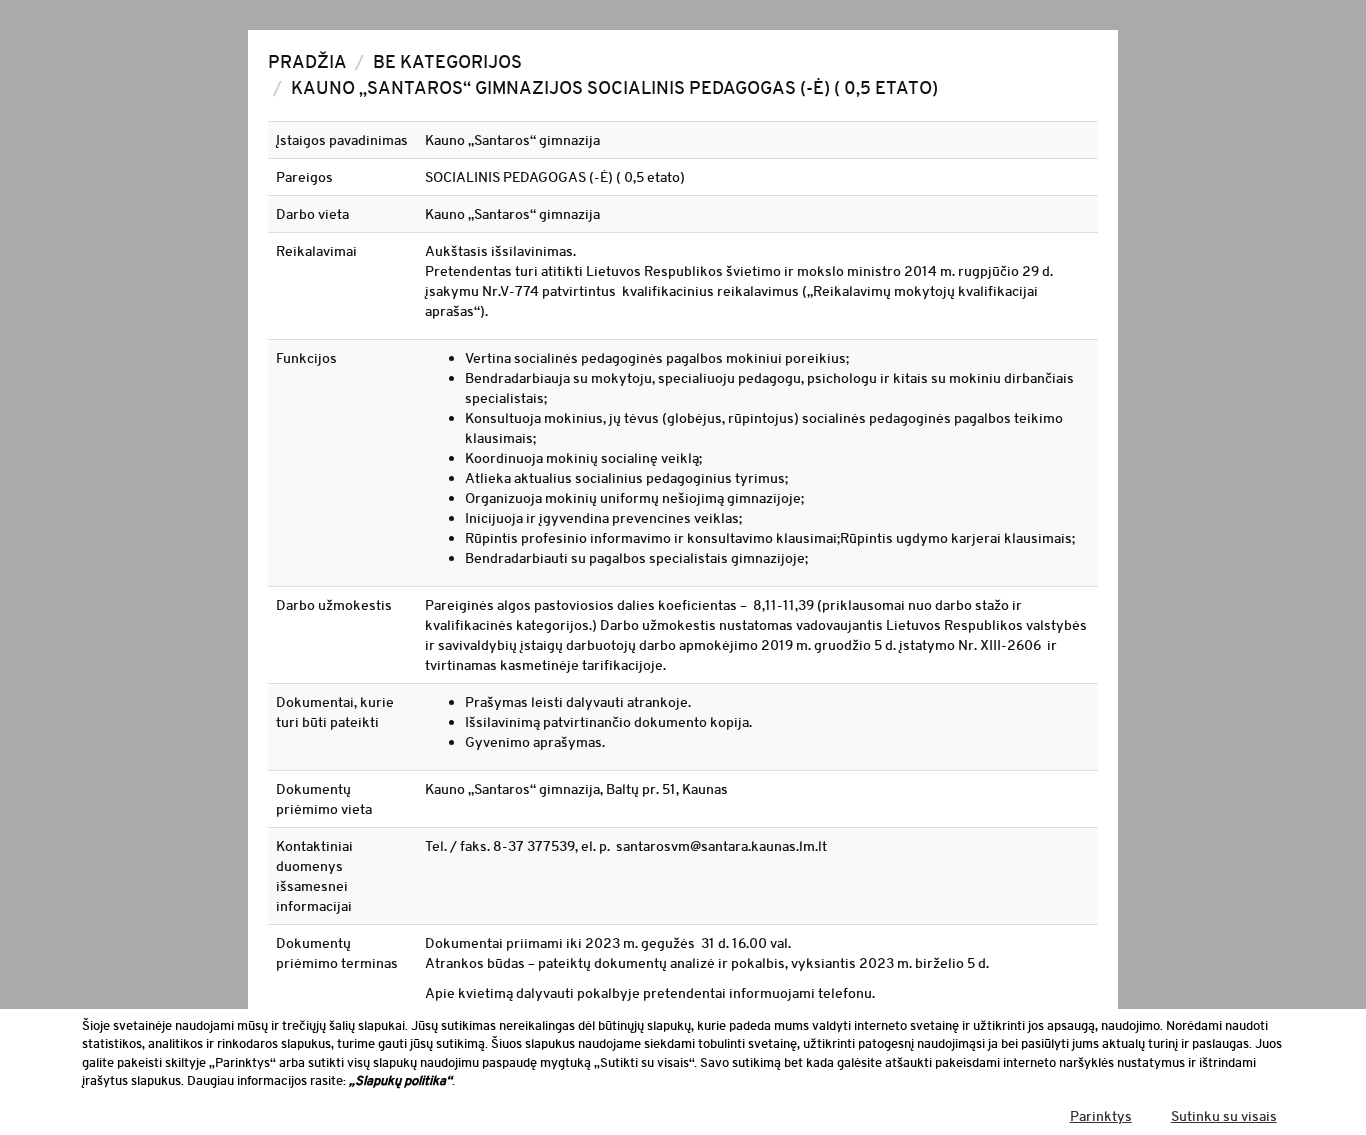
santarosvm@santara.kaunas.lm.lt (721, 846)
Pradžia (307, 62)
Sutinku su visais (1224, 1116)
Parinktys (1101, 1116)
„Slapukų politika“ (400, 1080)
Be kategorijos (447, 62)
